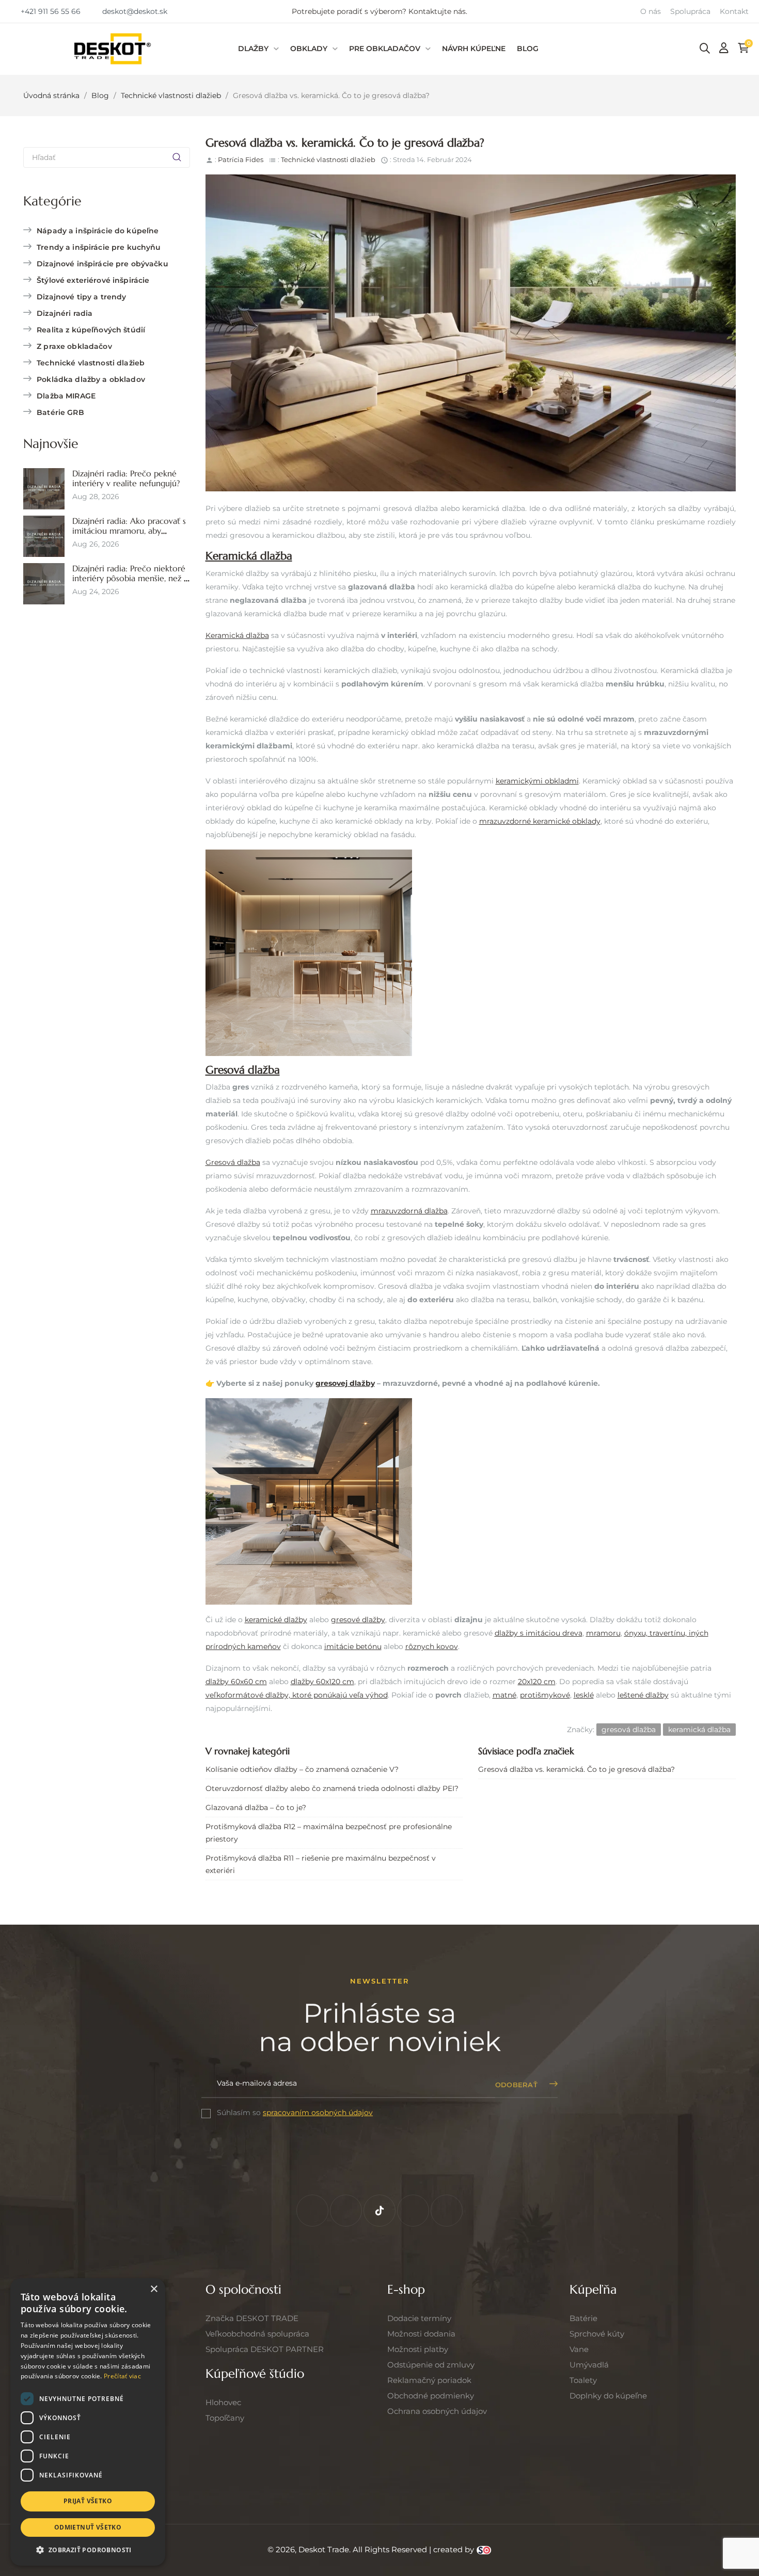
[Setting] (724, 48)
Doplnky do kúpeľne (608, 2396)
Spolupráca (690, 11)
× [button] (154, 2289)
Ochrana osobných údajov (437, 2411)
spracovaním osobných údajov (318, 2113)
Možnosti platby (418, 2349)
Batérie (583, 2318)
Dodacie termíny (419, 2318)
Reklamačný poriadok (429, 2380)
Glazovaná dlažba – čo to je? (256, 1807)
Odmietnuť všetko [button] (88, 2527)
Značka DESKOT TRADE (252, 2318)
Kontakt (734, 11)
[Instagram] (346, 2211)
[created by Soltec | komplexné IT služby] (484, 2549)
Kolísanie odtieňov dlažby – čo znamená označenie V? (302, 1769)
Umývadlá (589, 2365)
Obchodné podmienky (431, 2396)
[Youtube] (447, 2211)
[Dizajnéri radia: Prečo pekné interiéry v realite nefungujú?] (44, 488)
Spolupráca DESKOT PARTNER (265, 2349)
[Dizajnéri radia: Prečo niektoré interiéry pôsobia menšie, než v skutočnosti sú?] (44, 583)
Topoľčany (225, 2418)
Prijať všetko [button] (88, 2501)
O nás (651, 11)
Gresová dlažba (243, 1070)
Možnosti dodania (421, 2334)
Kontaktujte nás (437, 11)
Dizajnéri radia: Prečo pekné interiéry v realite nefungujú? (126, 478)
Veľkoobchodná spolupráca (257, 2334)
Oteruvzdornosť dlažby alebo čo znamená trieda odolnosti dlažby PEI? (332, 1788)
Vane (579, 2349)
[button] (45, 11)
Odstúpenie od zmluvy (431, 2365)
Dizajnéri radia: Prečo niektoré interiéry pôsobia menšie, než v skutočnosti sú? (130, 579)
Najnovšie (51, 444)
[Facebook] (312, 2211)
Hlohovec (223, 2402)
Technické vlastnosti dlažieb (328, 159)
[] (177, 157)
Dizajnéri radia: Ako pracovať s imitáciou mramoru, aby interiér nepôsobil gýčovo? (129, 531)
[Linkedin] (413, 2211)
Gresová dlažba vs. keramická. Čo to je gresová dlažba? (576, 1769)
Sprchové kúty (597, 2334)
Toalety (583, 2380)
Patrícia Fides (241, 159)
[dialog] (88, 2422)
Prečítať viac (122, 2376)
